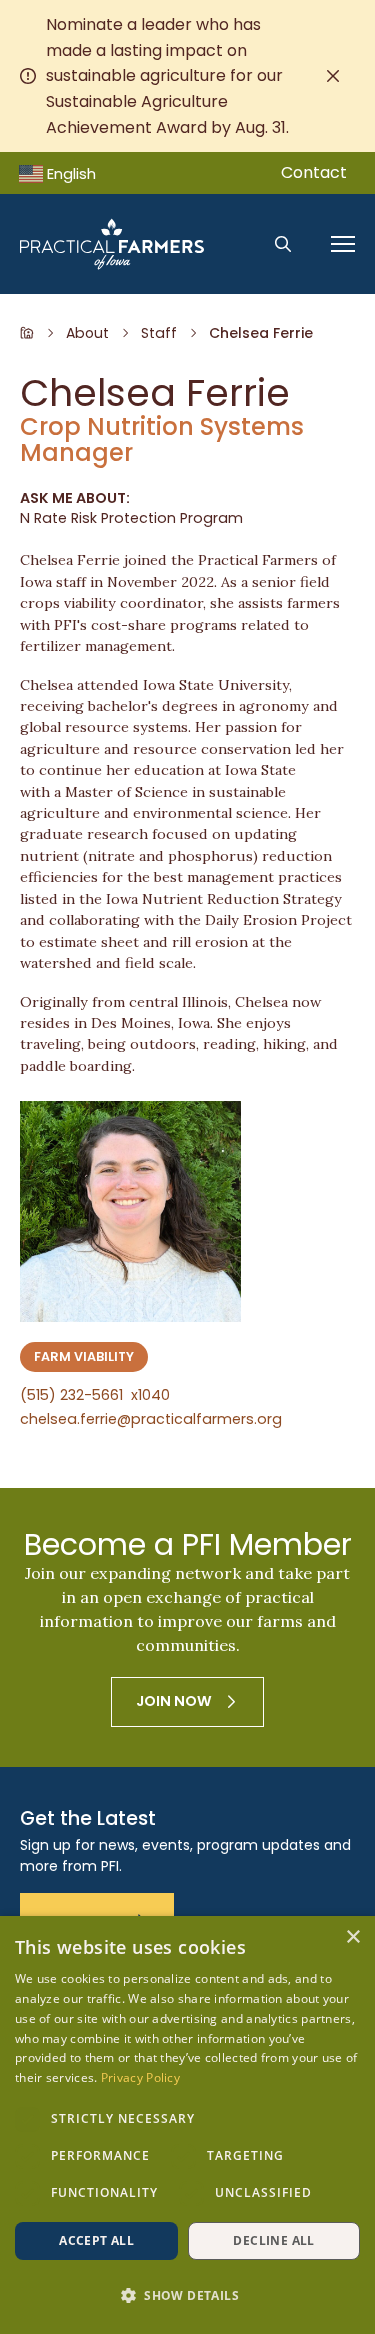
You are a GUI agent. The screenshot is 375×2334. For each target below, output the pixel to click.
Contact (314, 172)
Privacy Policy (140, 2077)
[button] (187, 2296)
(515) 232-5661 (95, 1396)
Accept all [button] (96, 2240)
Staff (159, 333)
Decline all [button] (273, 2240)
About (87, 333)
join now (174, 1701)
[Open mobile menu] (343, 244)
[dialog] (187, 2125)
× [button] (352, 1937)
